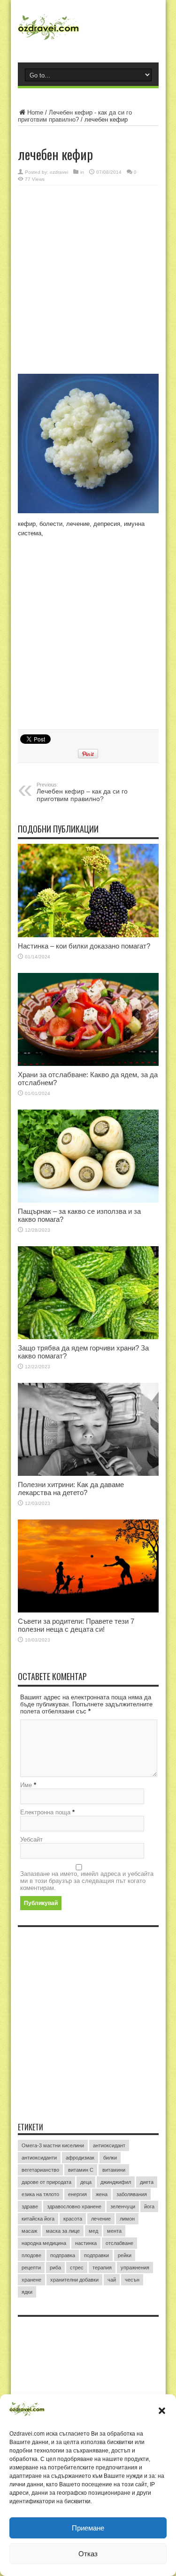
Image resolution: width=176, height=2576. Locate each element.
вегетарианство (40, 2170)
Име (26, 1785)
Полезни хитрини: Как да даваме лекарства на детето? (71, 1489)
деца (86, 2182)
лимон (127, 2219)
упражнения (135, 2267)
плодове (31, 2255)
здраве (30, 2206)
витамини (114, 2170)
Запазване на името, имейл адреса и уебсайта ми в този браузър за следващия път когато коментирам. (87, 1881)
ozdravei (59, 172)
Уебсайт (31, 1839)
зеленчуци (123, 2206)
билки (110, 2158)
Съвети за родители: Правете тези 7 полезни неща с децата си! (76, 1625)
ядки (27, 2292)
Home (35, 112)
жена (102, 2194)
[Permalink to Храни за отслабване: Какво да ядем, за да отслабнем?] (88, 1019)
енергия (77, 2194)
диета (147, 2182)
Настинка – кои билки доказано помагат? (84, 946)
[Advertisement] (88, 281)
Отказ (88, 2554)
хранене (31, 2280)
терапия (102, 2267)
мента (114, 2231)
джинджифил (116, 2182)
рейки (125, 2255)
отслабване (119, 2243)
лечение (101, 2219)
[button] (162, 2411)
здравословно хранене (74, 2206)
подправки (96, 2255)
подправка (63, 2255)
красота (73, 2219)
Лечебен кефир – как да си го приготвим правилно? (82, 792)
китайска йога (38, 2219)
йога (149, 2206)
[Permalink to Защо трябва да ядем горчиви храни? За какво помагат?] (88, 1293)
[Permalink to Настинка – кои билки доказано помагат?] (88, 890)
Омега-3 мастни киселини (53, 2145)
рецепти (31, 2267)
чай (112, 2280)
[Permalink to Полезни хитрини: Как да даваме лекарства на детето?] (88, 1429)
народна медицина (44, 2243)
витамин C (81, 2170)
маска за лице (63, 2231)
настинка (86, 2243)
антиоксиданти (39, 2158)
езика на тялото (40, 2194)
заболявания (132, 2194)
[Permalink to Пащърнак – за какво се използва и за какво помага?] (88, 1156)
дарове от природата (46, 2182)
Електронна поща (45, 1812)
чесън (132, 2280)
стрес (77, 2267)
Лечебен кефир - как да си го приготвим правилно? (75, 116)
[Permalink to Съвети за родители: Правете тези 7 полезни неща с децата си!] (88, 1566)
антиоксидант (109, 2145)
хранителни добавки (74, 2280)
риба (55, 2267)
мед (93, 2231)
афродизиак (80, 2158)
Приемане (88, 2528)
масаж (29, 2231)
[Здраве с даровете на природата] (88, 31)
